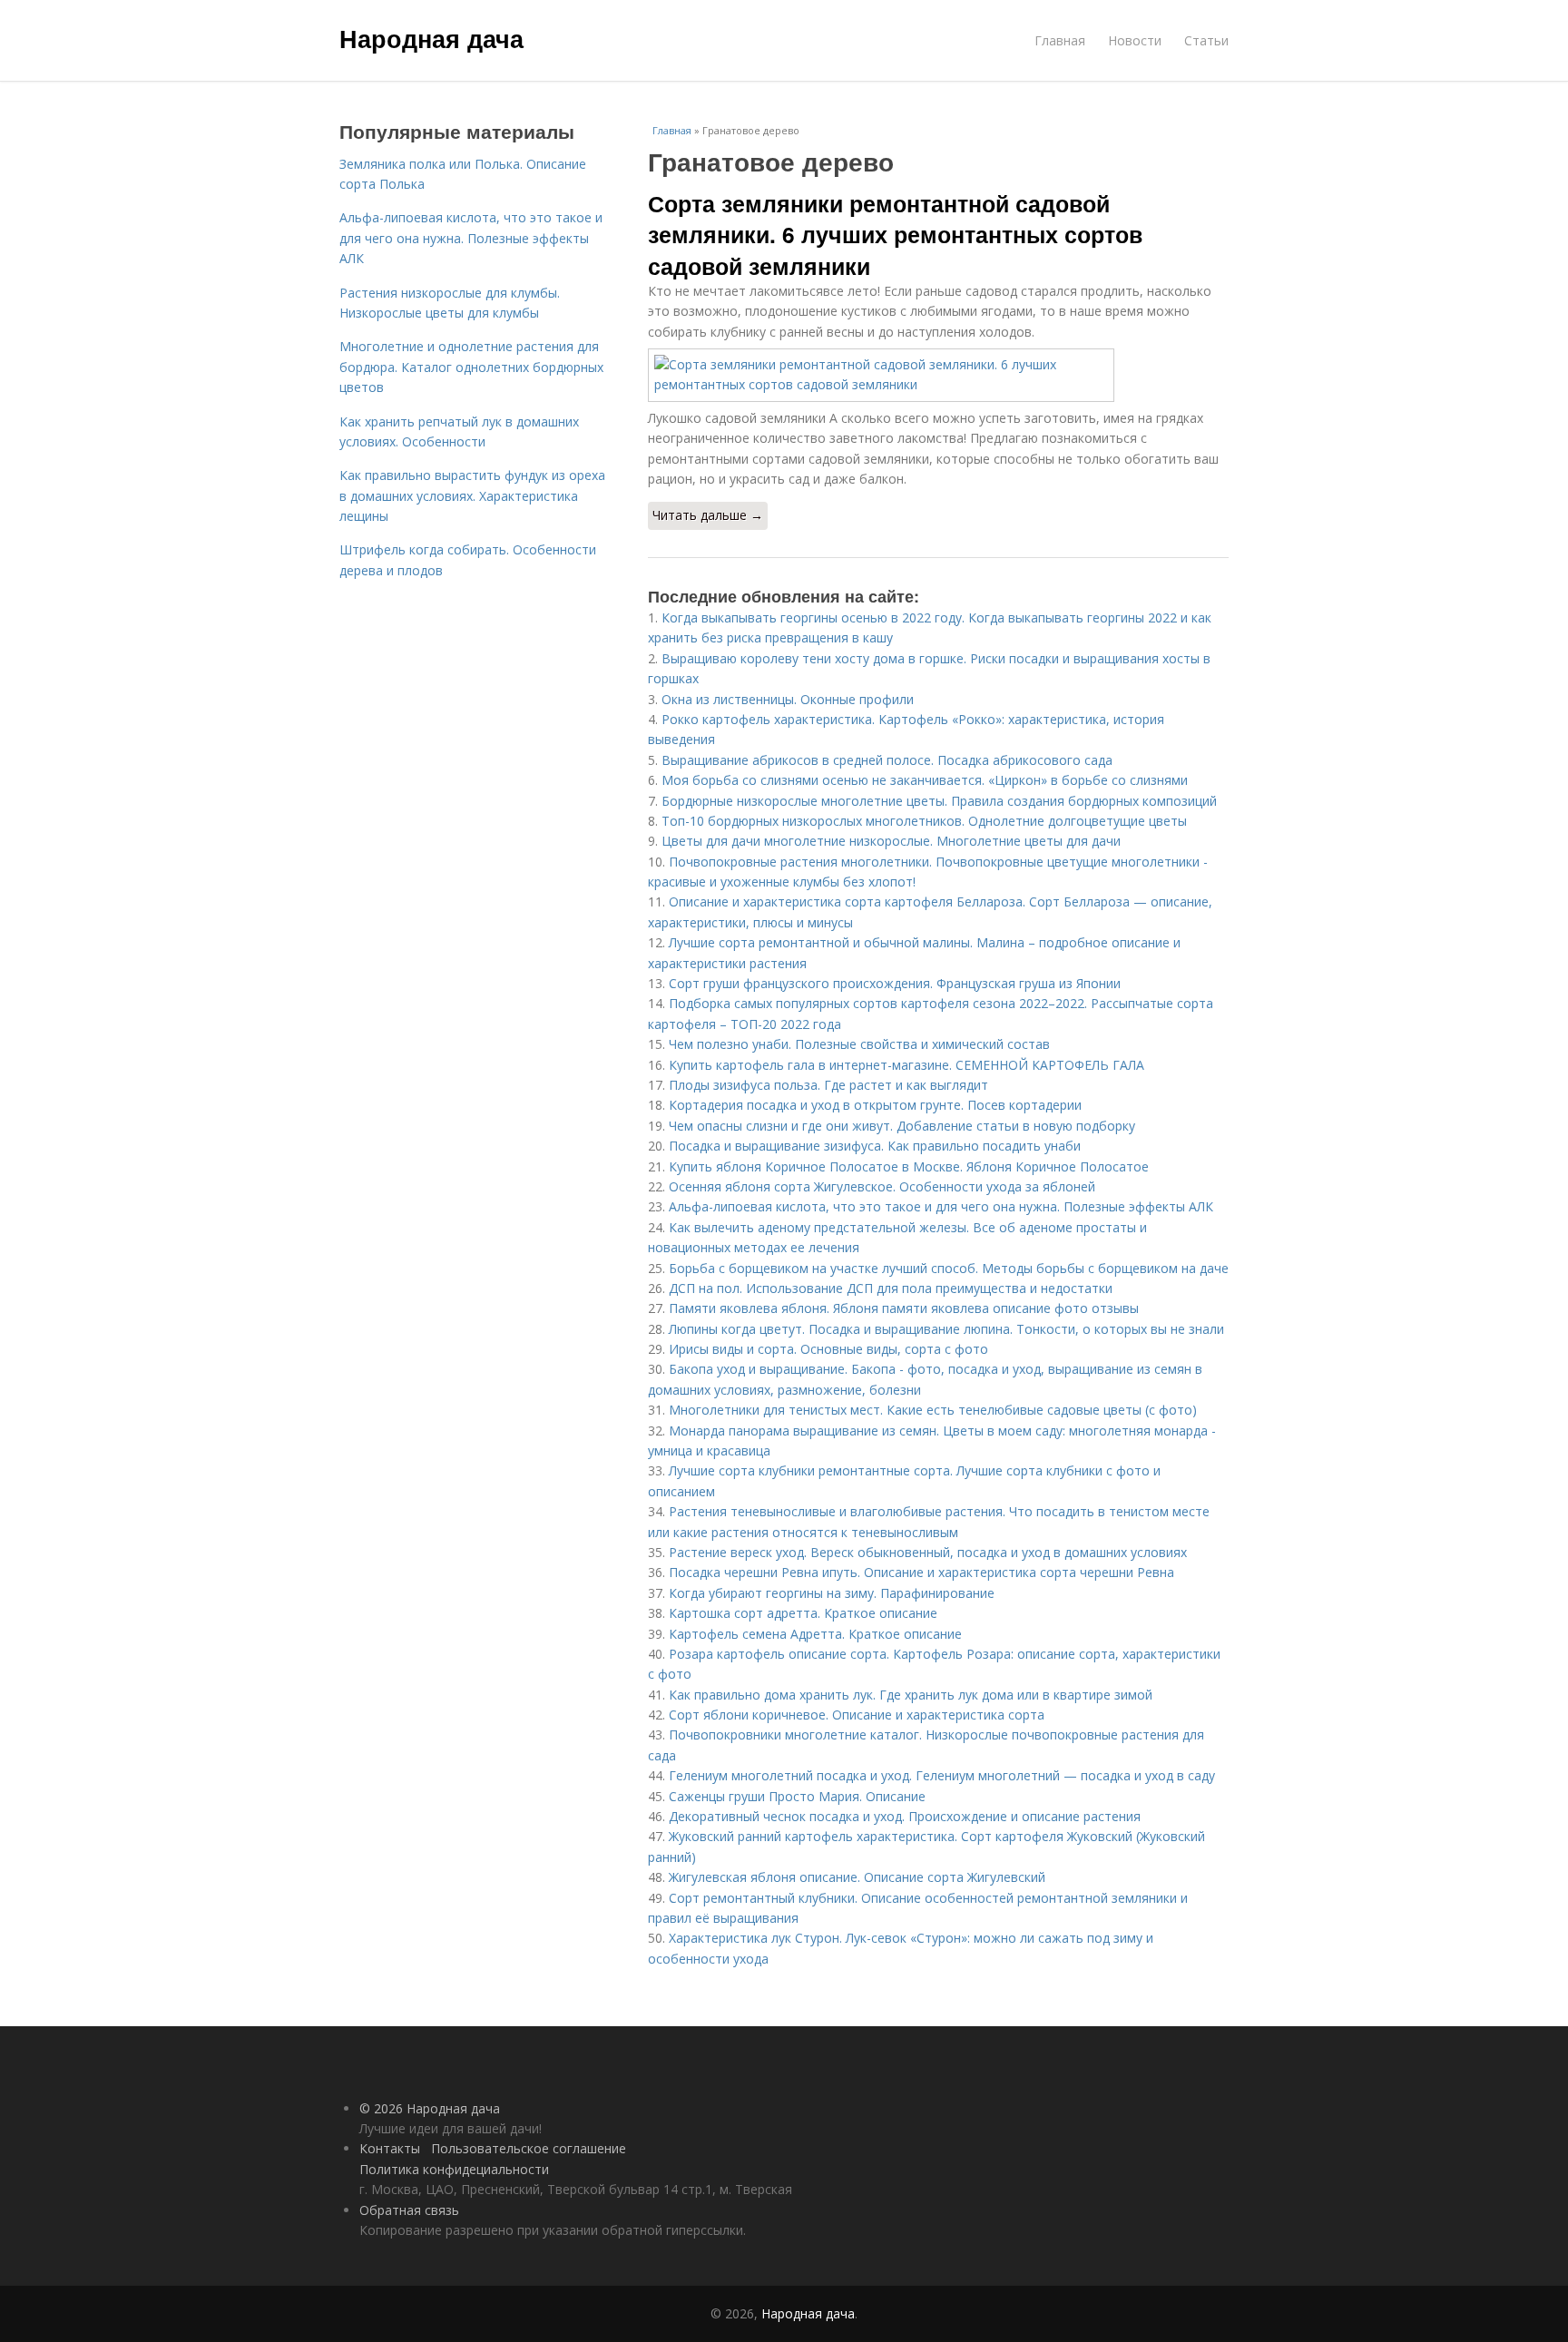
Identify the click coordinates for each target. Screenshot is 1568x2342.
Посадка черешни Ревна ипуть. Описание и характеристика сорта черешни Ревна (921, 1572)
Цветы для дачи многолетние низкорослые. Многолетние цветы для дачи (891, 841)
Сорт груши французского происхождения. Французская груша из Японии (895, 983)
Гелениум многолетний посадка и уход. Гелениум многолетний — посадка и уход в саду (942, 1775)
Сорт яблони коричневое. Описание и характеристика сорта (857, 1715)
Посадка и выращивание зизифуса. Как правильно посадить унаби (875, 1146)
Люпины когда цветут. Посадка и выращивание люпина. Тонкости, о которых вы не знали (946, 1329)
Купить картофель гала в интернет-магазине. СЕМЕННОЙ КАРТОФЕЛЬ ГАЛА (906, 1065)
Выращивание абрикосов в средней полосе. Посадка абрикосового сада (887, 760)
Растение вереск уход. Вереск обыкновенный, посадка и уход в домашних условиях (928, 1552)
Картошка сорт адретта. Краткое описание (803, 1613)
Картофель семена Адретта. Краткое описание (815, 1634)
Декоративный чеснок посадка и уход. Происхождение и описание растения (905, 1816)
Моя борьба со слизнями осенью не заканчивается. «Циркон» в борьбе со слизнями (925, 780)
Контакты (390, 2148)
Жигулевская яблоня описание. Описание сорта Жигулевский (857, 1877)
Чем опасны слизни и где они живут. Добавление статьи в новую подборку (902, 1126)
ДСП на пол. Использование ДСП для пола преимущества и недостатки (891, 1288)
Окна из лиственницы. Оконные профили (788, 699)
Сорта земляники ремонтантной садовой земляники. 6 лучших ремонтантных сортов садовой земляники (895, 235)
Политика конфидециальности (454, 2169)
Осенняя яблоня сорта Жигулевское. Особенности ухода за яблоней (882, 1186)
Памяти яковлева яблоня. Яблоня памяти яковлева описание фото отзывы (904, 1308)
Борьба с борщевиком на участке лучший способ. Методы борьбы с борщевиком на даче (949, 1268)
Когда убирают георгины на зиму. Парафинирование (832, 1593)
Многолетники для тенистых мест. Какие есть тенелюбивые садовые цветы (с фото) (933, 1410)
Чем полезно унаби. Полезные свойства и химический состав (859, 1044)
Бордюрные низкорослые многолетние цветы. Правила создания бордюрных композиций (939, 801)
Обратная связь (409, 2210)
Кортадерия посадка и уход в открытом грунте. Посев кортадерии (875, 1105)
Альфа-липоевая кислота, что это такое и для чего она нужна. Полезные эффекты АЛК (941, 1206)
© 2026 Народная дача (430, 2108)
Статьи (1206, 40)
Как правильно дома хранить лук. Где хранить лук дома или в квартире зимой (911, 1695)
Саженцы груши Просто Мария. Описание (797, 1796)
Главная (1060, 40)
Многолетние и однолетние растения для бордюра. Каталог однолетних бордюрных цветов (471, 367)
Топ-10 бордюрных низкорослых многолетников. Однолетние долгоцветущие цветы (924, 821)
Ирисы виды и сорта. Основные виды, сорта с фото (828, 1349)
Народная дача (431, 38)
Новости (1135, 40)
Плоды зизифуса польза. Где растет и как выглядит (828, 1085)
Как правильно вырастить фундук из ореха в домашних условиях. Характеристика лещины (472, 495)
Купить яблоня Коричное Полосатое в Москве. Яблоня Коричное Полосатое (909, 1166)
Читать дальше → (708, 515)
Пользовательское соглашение (529, 2148)
